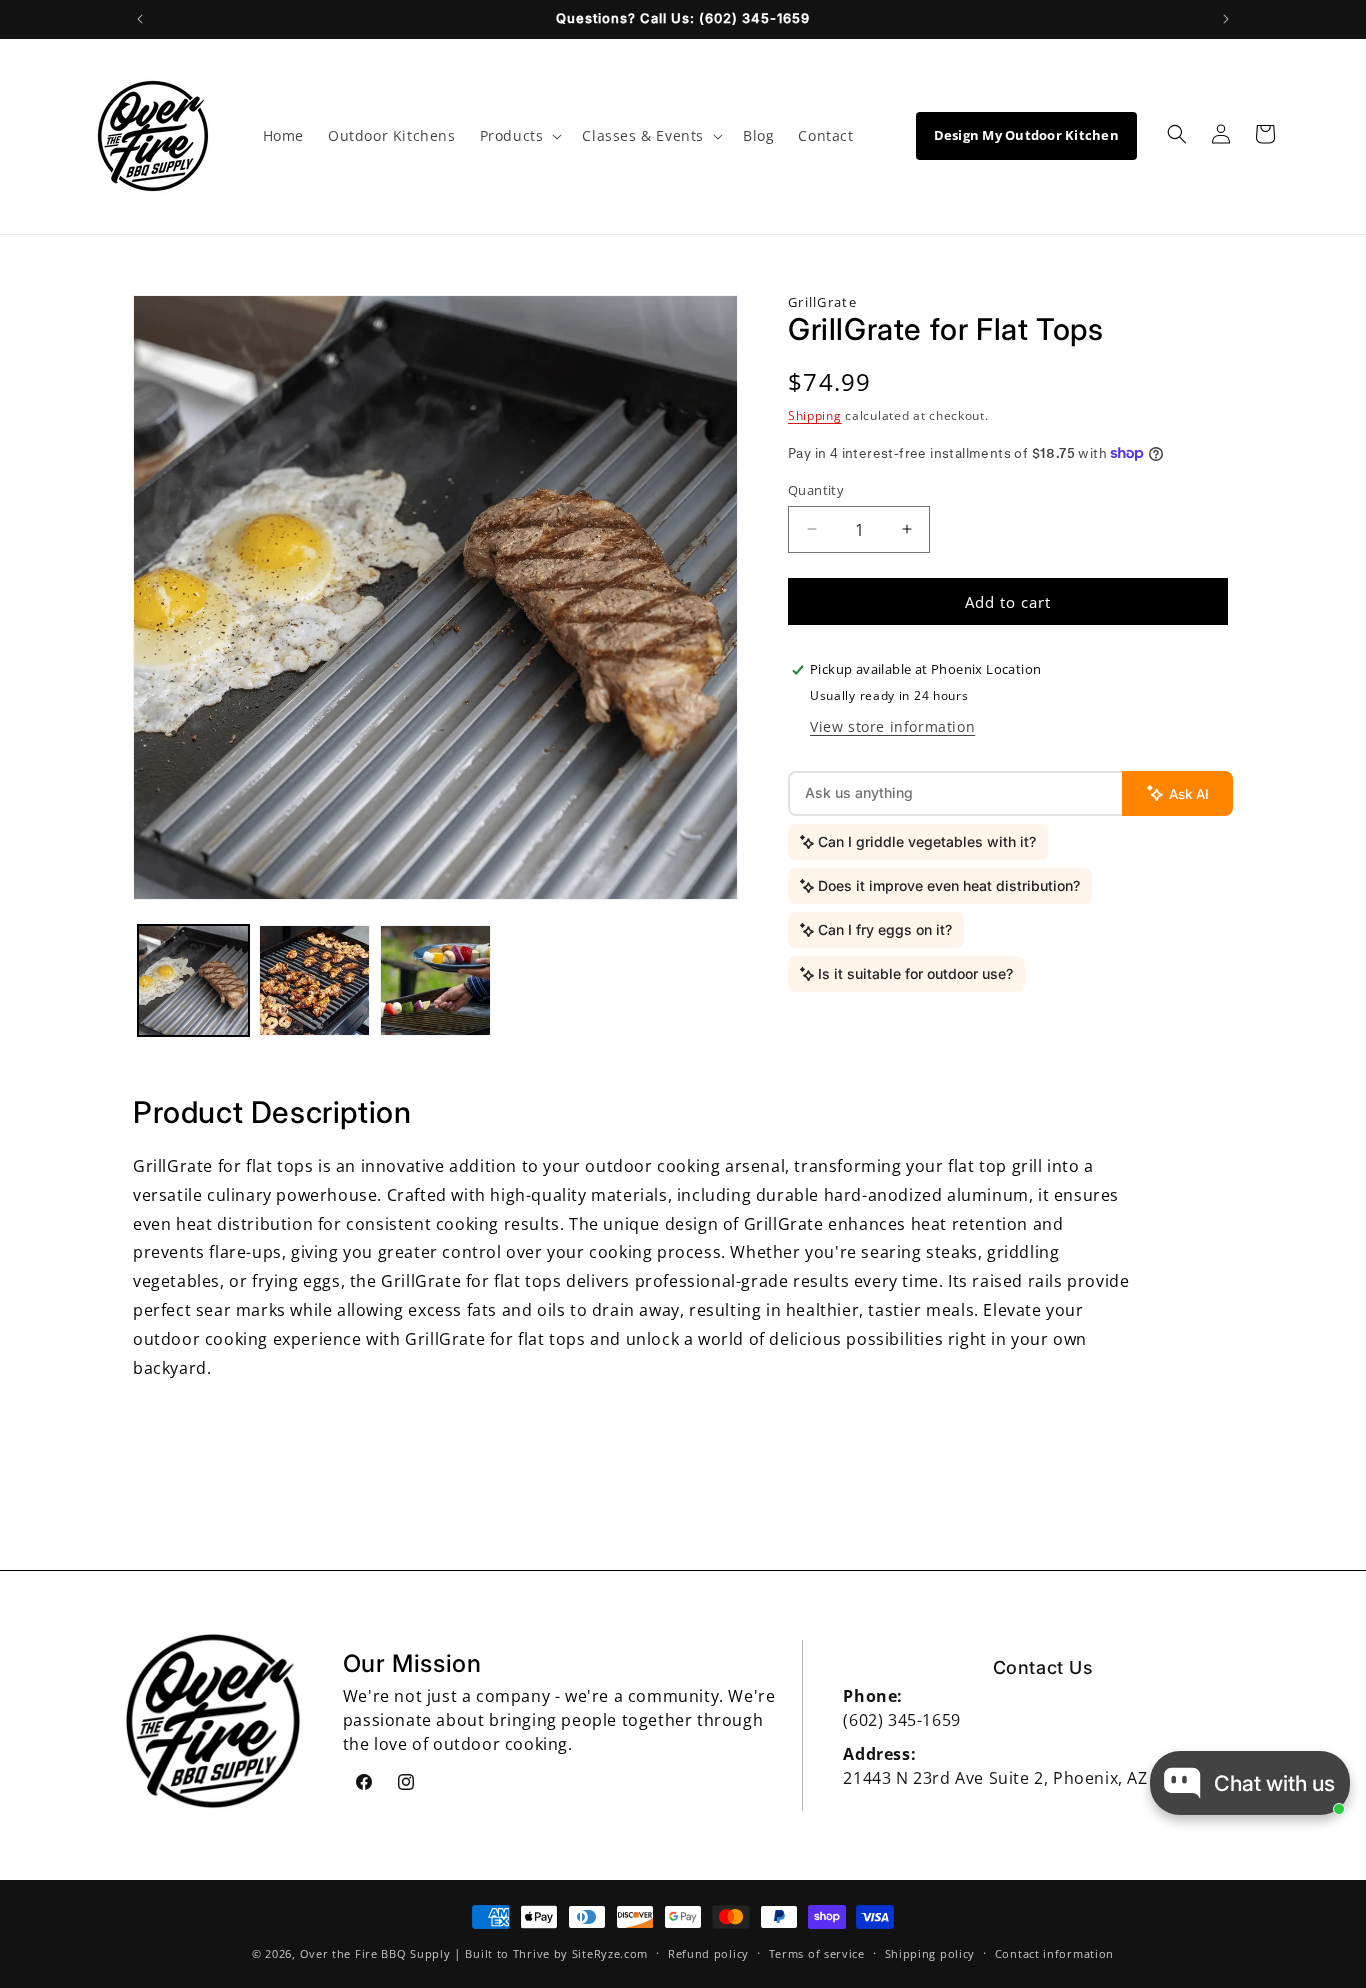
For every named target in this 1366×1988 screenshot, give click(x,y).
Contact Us (1043, 1667)
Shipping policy (930, 1952)
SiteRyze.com (610, 1953)
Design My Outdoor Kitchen (1027, 135)
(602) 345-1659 (901, 1720)
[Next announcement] (1226, 19)
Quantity (816, 489)
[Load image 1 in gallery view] (193, 980)
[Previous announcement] (140, 19)
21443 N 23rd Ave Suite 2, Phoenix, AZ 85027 (1021, 1778)
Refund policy (708, 1952)
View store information (892, 726)
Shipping (815, 415)
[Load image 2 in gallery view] (314, 980)
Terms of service (817, 1952)
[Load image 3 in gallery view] (435, 980)
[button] (519, 136)
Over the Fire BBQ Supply (375, 1953)
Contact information (1054, 1952)
